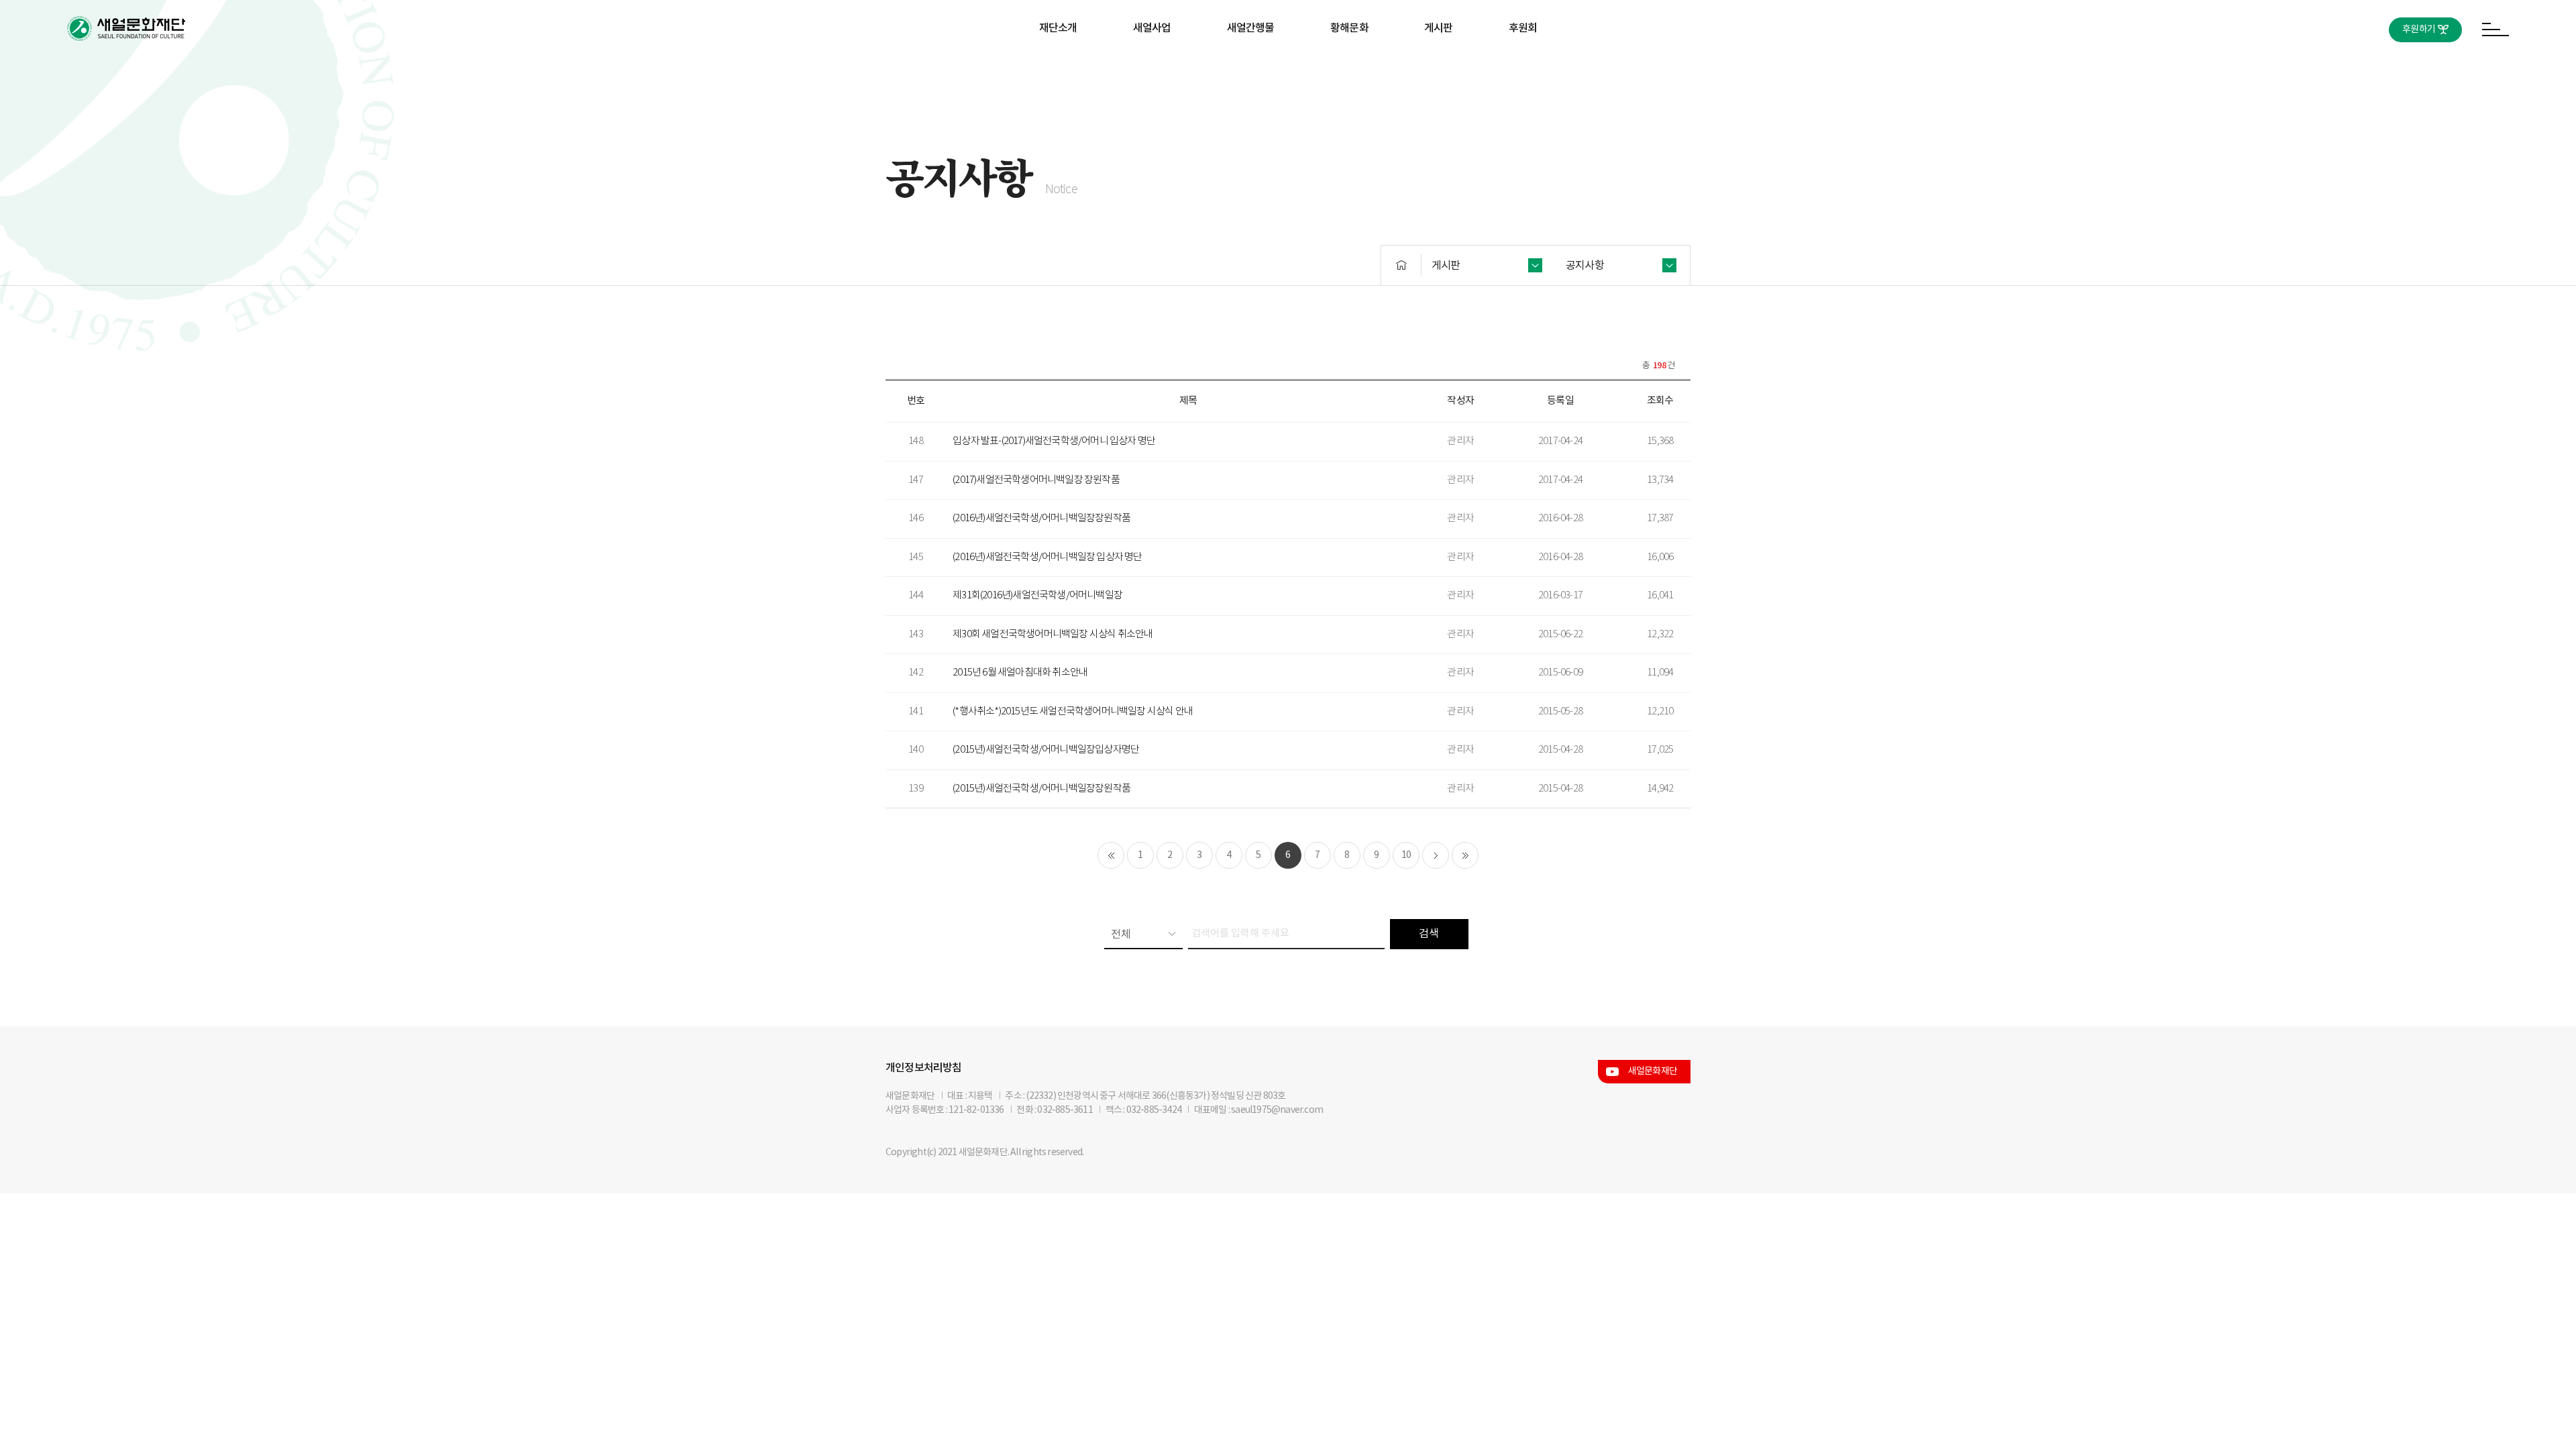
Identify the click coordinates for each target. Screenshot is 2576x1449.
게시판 (1439, 28)
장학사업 (1152, 71)
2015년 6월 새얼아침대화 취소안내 (1020, 673)
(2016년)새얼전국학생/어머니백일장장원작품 (1041, 518)
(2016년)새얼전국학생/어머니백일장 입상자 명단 (1047, 557)
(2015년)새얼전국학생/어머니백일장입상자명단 (1046, 750)
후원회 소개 (1523, 71)
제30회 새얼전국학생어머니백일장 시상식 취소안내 (1053, 634)
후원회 (1523, 28)
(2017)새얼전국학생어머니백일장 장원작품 (1036, 480)
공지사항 (1439, 71)
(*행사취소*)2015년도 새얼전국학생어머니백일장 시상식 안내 (1073, 711)
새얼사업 (1152, 28)
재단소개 (1058, 28)
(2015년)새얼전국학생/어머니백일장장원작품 (1041, 789)
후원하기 (2419, 30)
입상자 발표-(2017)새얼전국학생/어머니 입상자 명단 (1054, 441)
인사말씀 (1058, 71)
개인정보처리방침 (924, 1068)
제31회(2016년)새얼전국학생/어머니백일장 (1037, 595)
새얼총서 (1251, 71)
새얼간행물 (1251, 28)
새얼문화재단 (1653, 1071)
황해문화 (1349, 28)
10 (1406, 855)
